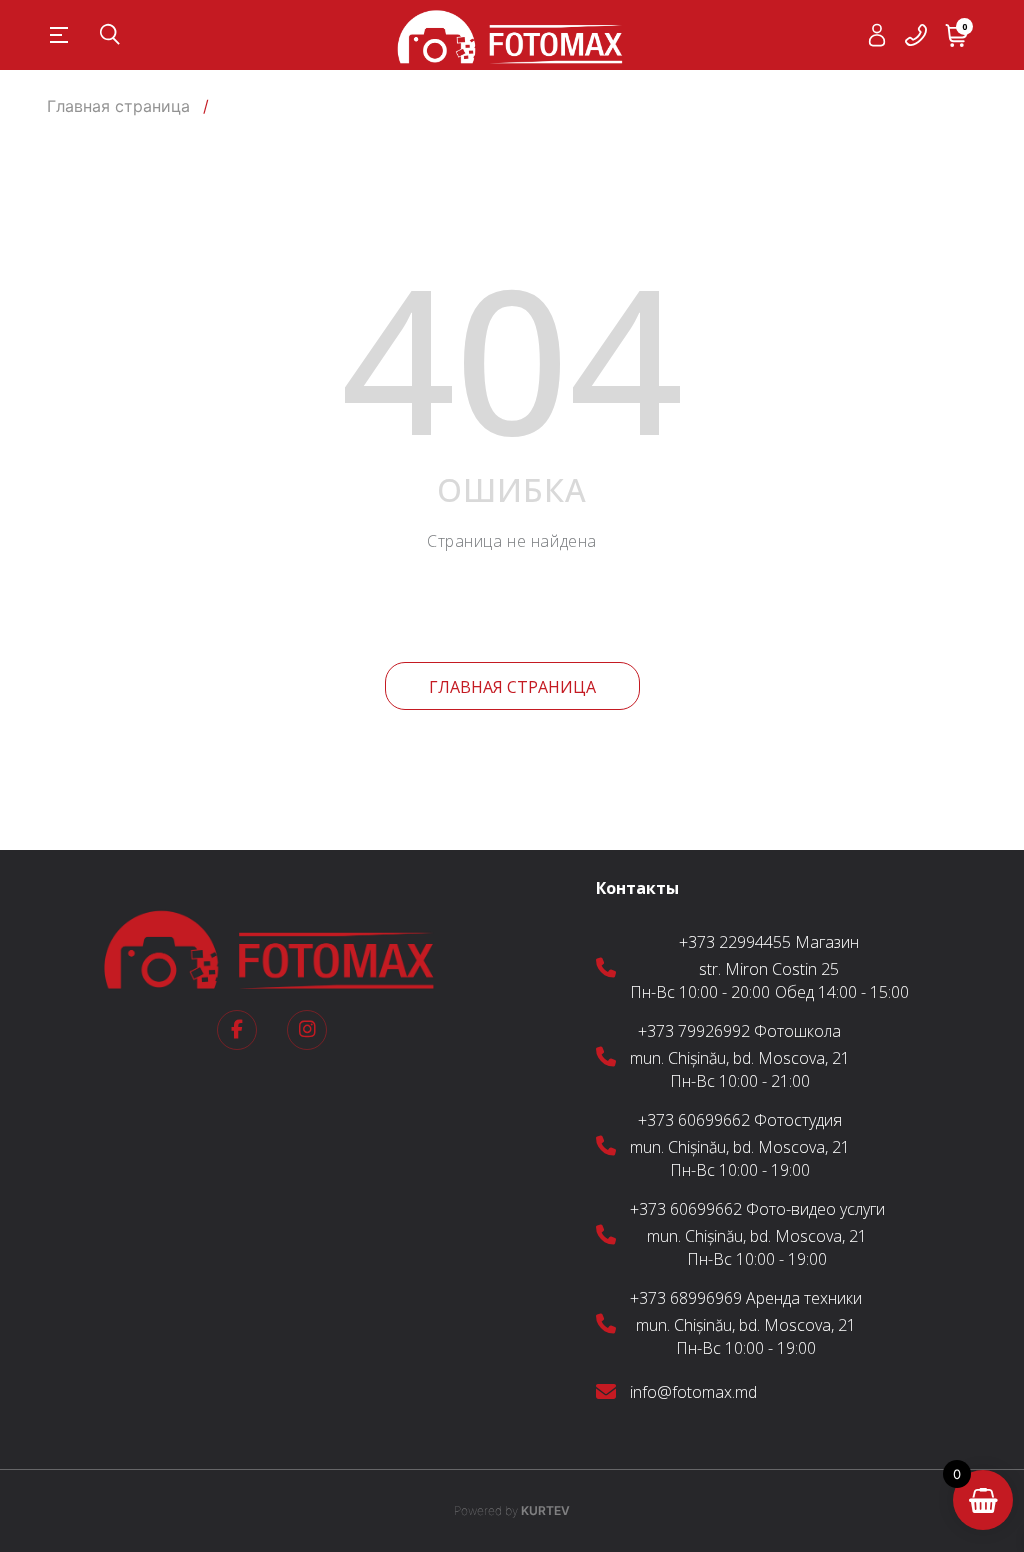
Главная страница (512, 687)
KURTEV (512, 1510)
